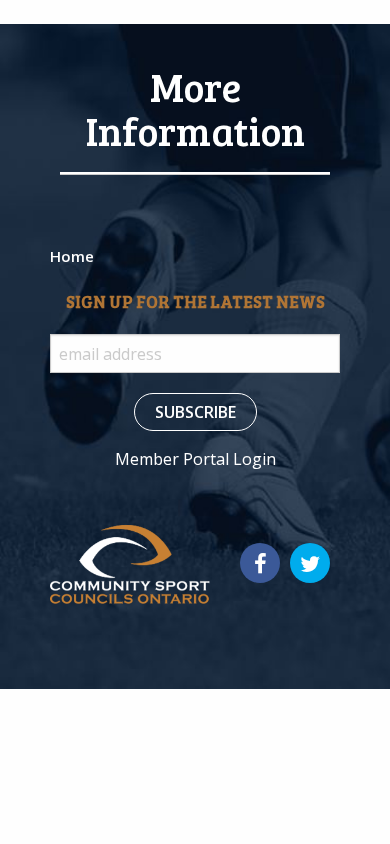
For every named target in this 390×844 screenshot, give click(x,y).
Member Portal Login (195, 459)
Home (72, 256)
